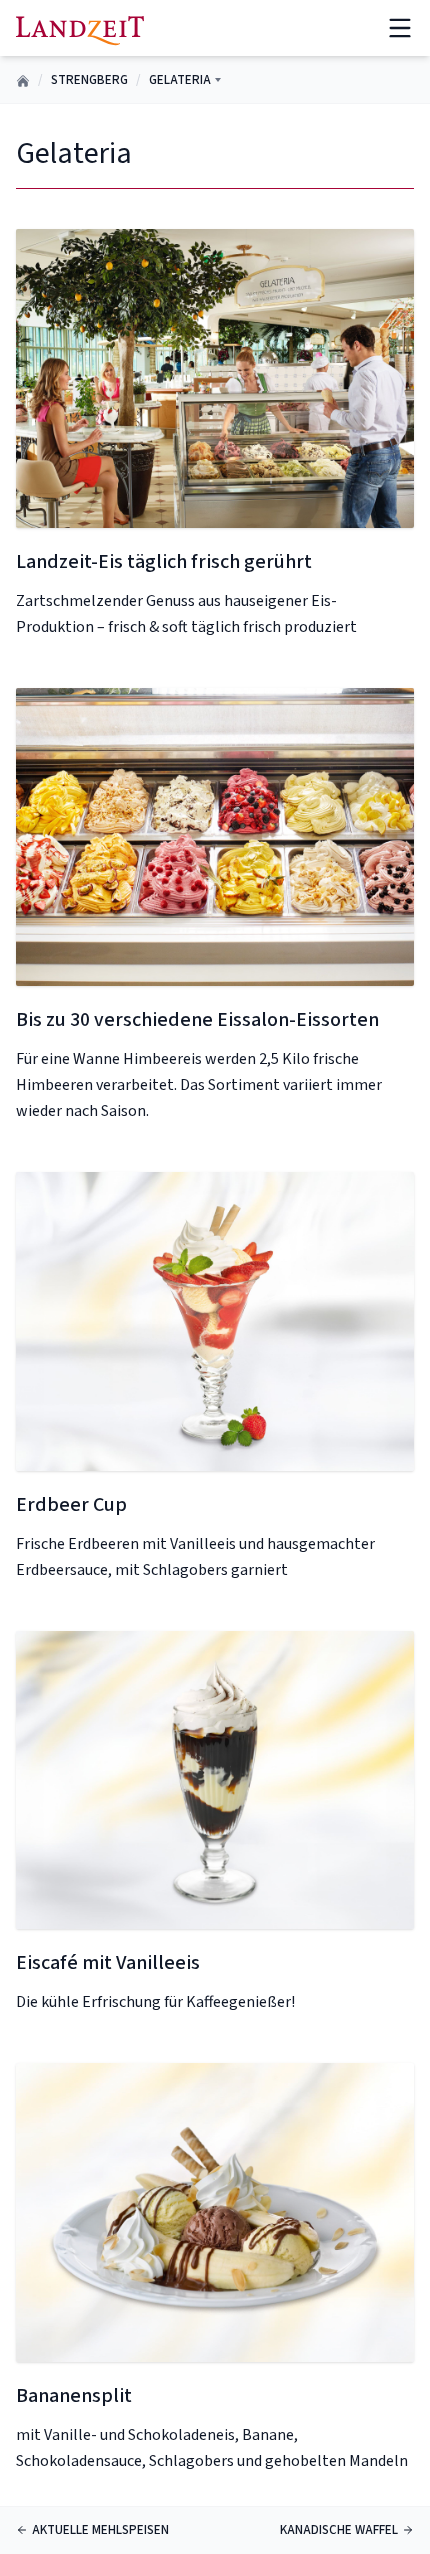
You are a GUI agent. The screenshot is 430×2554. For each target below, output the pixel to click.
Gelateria (180, 80)
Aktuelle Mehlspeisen (100, 2530)
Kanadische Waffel (339, 2530)
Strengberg (89, 80)
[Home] (80, 27)
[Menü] (400, 28)
